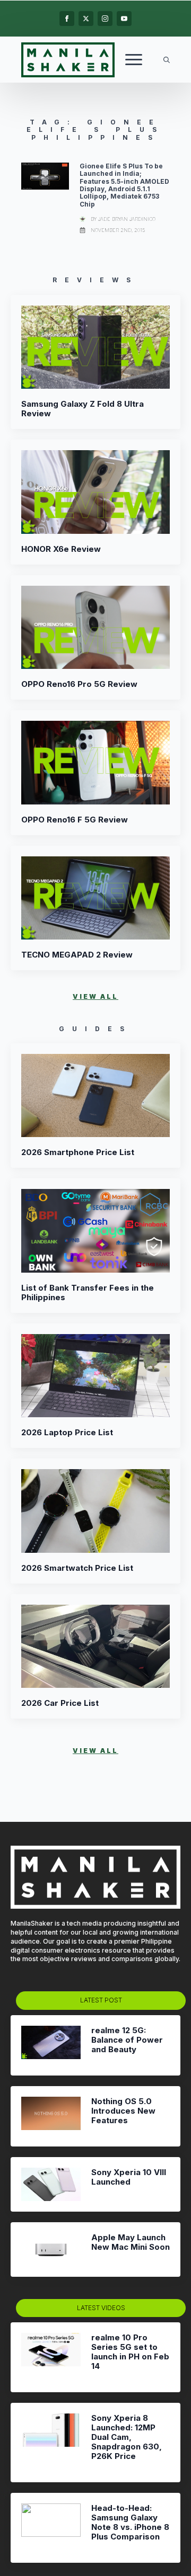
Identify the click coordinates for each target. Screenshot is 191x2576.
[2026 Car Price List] (95, 1647)
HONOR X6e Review (61, 549)
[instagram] (105, 19)
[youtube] (124, 19)
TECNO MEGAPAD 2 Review (77, 955)
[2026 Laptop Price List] (95, 1376)
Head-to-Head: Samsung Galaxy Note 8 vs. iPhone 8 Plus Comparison (130, 2523)
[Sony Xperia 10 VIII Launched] (51, 2184)
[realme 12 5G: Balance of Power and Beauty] (51, 2045)
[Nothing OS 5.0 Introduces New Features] (51, 2116)
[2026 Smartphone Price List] (95, 1096)
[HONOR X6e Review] (95, 492)
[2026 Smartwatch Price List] (95, 1511)
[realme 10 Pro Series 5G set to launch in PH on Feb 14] (51, 2357)
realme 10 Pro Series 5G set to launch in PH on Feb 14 (130, 2352)
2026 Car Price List (60, 1703)
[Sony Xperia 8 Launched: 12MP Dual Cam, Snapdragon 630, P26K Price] (51, 2443)
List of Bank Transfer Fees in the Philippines (88, 1293)
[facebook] (67, 19)
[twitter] (86, 19)
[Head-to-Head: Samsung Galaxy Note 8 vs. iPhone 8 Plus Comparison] (51, 2528)
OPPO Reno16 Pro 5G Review (79, 684)
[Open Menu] (134, 60)
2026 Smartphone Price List (78, 1152)
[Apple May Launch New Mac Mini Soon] (51, 2249)
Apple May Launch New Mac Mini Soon (131, 2242)
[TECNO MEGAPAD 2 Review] (95, 898)
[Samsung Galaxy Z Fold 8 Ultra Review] (95, 347)
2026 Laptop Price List (67, 1433)
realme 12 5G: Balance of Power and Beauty (127, 2040)
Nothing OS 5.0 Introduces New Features (123, 2111)
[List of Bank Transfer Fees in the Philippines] (95, 1231)
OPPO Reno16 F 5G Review (75, 820)
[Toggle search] (167, 60)
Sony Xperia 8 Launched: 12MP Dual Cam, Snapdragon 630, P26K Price (127, 2437)
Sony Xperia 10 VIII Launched (129, 2177)
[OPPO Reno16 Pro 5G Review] (95, 628)
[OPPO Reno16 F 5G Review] (95, 763)
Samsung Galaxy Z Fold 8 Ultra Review (83, 409)
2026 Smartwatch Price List (77, 1568)
